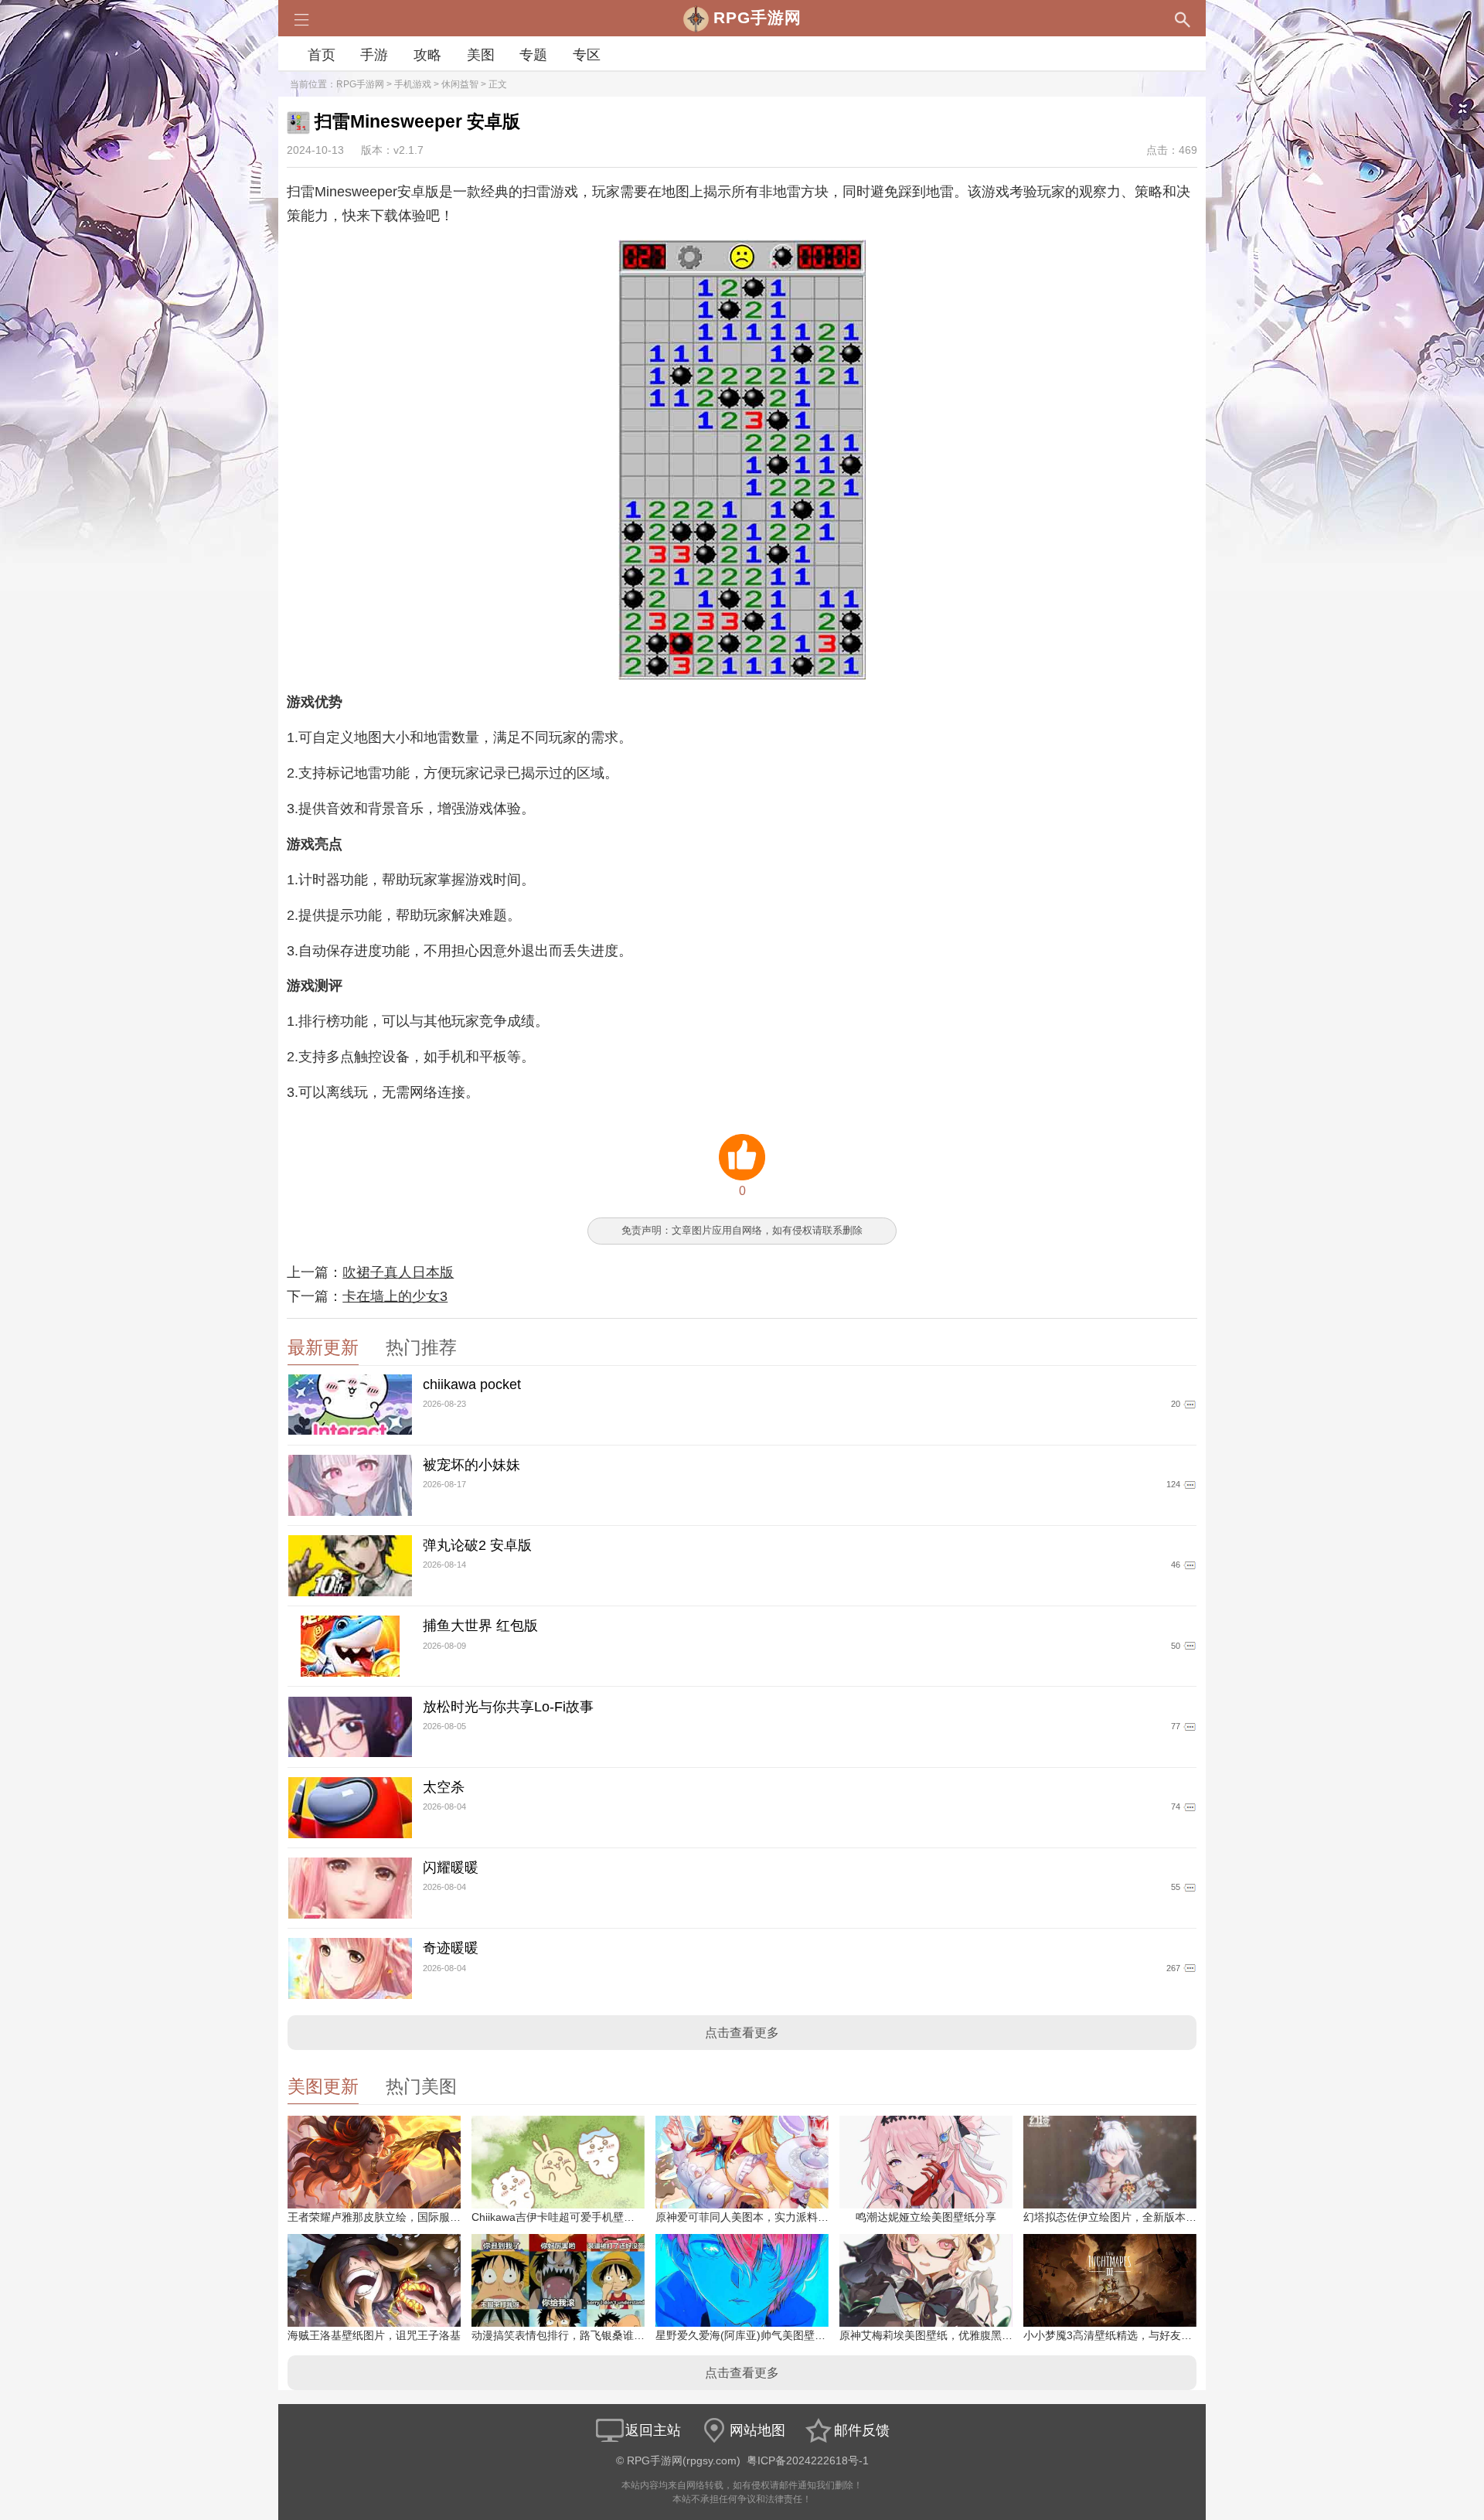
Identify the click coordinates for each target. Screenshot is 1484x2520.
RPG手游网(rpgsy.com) (684, 2461)
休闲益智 (460, 84)
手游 (374, 55)
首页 (322, 55)
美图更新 (323, 2087)
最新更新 (323, 1348)
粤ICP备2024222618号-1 (808, 2461)
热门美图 (421, 2087)
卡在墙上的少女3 (395, 1296)
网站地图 (757, 2430)
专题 (533, 55)
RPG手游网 (360, 84)
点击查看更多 (742, 2033)
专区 (587, 55)
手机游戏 (413, 84)
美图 (481, 55)
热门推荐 (421, 1348)
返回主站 (653, 2430)
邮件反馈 (862, 2430)
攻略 (427, 55)
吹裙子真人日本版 (398, 1272)
